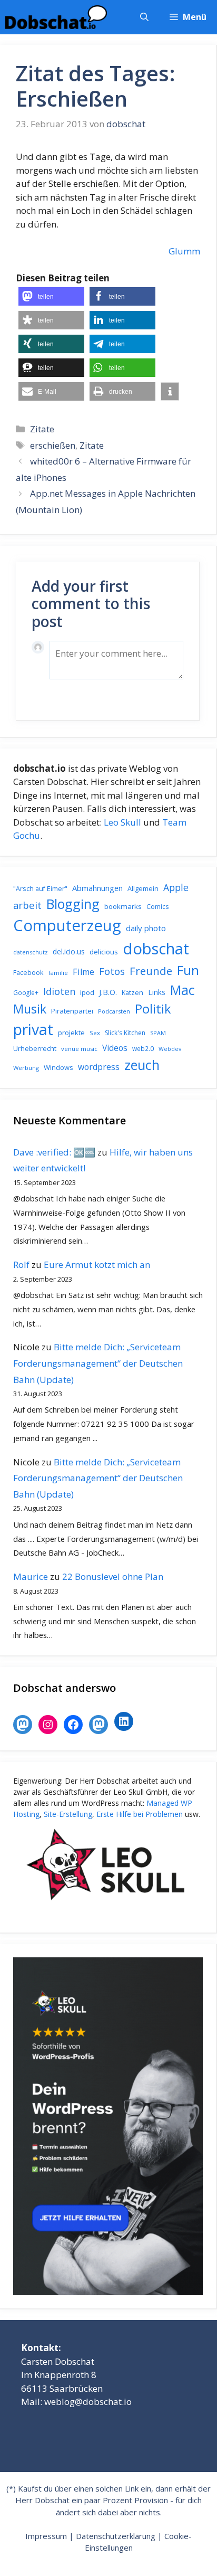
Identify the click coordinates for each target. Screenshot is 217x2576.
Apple (176, 887)
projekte (71, 1033)
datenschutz (31, 952)
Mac (183, 990)
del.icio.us (69, 951)
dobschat (156, 949)
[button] (144, 17)
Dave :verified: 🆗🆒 (54, 1152)
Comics (157, 907)
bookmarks (123, 906)
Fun (188, 970)
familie (58, 973)
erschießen (53, 445)
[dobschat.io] (56, 17)
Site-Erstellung (68, 1814)
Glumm (184, 251)
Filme (83, 972)
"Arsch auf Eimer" (40, 889)
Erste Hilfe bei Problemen (140, 1814)
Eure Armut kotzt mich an (97, 1265)
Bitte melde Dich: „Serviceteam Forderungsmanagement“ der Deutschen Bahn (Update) (98, 1363)
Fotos (112, 971)
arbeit (27, 905)
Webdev (170, 1049)
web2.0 (143, 1049)
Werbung (26, 1068)
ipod (87, 992)
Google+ (26, 993)
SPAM (158, 1033)
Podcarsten (114, 1011)
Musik (30, 1009)
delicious (104, 952)
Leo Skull (122, 822)
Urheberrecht (35, 1048)
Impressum (46, 2536)
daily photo (146, 928)
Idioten (59, 991)
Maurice (31, 1576)
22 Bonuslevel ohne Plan (113, 1576)
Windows (58, 1067)
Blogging (73, 904)
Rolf (21, 1265)
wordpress (99, 1067)
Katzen (132, 992)
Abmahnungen (97, 888)
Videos (115, 1048)
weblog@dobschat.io (88, 2402)
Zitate (42, 429)
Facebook (28, 972)
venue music (79, 1049)
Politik (153, 1009)
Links (157, 992)
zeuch (142, 1065)
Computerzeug (67, 925)
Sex (95, 1033)
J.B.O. (108, 992)
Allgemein (143, 888)
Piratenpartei (72, 1011)
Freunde (151, 971)
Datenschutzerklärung (116, 2536)
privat (33, 1029)
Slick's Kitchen (125, 1033)
